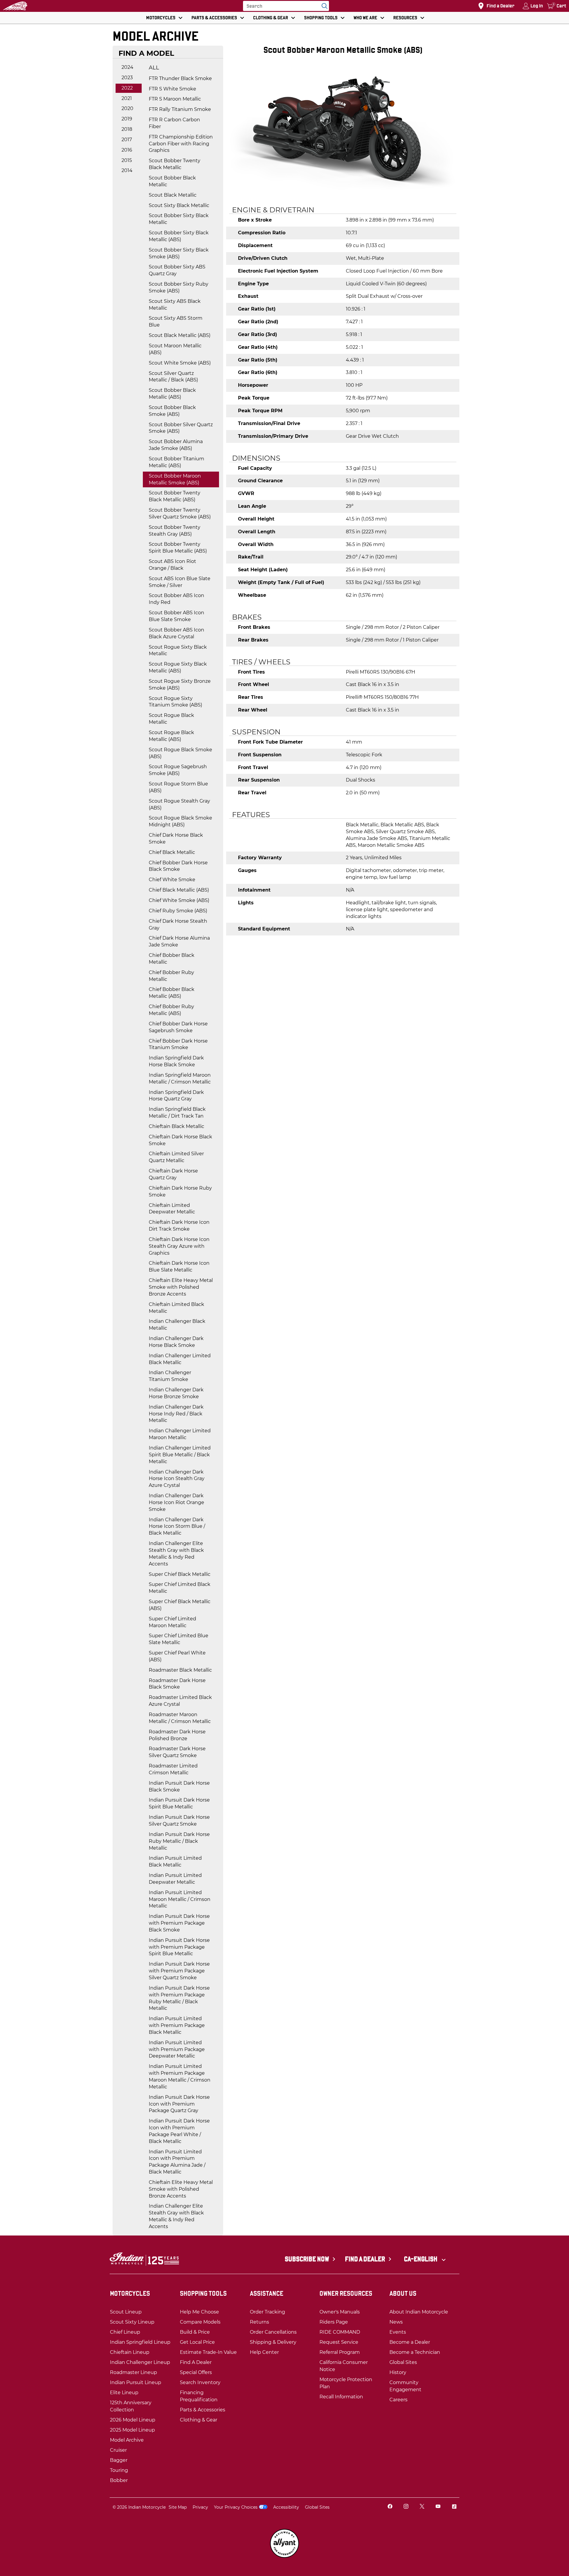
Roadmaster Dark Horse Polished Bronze (177, 1735)
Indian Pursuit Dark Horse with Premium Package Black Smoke (179, 1923)
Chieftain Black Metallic (176, 1126)
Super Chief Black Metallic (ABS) (180, 1605)
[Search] (323, 6)
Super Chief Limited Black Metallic (180, 1588)
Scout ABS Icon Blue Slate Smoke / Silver (180, 582)
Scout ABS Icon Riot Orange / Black (172, 565)
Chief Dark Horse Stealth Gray (178, 925)
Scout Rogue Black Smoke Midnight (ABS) (180, 821)
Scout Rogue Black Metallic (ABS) (171, 736)
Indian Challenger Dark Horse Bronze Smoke (176, 1393)
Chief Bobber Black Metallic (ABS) (172, 993)
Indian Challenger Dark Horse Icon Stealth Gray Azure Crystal (177, 1479)
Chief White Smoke (172, 880)
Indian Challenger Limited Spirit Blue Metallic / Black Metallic (180, 1455)
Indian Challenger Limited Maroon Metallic (180, 1434)
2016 (127, 150)
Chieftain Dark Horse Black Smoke (180, 1140)
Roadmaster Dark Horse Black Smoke (177, 1684)
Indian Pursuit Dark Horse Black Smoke (179, 1786)
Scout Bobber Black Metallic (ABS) (172, 394)
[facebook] (390, 2507)
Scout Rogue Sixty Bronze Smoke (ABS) (180, 685)
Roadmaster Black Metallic (180, 1670)
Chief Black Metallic (172, 852)
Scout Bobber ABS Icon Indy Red (176, 599)
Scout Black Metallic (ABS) (180, 335)
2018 (127, 129)
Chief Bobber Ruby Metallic (171, 976)
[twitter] (422, 2507)
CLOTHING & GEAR (271, 18)
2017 (127, 140)
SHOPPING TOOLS (321, 18)
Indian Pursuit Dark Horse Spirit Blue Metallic (179, 1803)
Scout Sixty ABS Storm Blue (176, 322)
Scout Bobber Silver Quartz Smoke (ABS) (181, 428)
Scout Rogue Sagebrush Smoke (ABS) (178, 770)
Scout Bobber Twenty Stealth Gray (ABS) (175, 531)
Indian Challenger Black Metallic (177, 1325)
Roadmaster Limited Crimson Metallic (173, 1769)
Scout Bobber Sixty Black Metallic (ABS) (179, 236)
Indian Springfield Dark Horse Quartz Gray (176, 1096)
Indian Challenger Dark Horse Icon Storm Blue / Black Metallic (177, 1526)
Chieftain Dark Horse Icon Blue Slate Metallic (179, 1266)
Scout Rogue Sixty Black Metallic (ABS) (178, 667)
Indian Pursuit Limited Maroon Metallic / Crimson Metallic (180, 1899)
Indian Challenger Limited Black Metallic (180, 1359)
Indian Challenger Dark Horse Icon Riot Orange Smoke (176, 1502)
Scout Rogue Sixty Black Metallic (178, 650)
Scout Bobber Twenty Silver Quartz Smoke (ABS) (180, 513)
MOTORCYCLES (161, 18)
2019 (127, 119)
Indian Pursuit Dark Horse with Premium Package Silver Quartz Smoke (179, 1971)
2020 (127, 108)
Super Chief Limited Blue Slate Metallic (179, 1639)
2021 (127, 98)
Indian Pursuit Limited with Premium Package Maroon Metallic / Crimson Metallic (180, 2077)
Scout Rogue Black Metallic (171, 719)
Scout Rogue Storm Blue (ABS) (178, 787)
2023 (127, 78)
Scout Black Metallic (173, 195)
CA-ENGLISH (421, 2259)
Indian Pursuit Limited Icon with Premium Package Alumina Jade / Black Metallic (177, 2162)
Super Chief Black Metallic (180, 1574)
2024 (127, 67)
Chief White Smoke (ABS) (179, 900)
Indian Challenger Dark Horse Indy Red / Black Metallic (176, 1414)
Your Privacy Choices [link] (236, 2507)
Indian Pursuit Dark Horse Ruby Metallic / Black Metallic (179, 1841)
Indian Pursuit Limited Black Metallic (175, 1861)
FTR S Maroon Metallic (175, 99)
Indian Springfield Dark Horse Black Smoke (176, 1061)
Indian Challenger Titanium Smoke (170, 1376)
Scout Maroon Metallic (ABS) (175, 349)
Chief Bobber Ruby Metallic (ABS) (171, 1010)
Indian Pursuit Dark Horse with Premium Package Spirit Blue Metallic (179, 1947)
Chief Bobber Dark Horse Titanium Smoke (178, 1044)
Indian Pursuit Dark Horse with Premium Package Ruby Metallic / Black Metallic (179, 1998)
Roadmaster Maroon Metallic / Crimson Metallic (180, 1718)
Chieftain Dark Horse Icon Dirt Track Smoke (179, 1226)
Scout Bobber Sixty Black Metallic (179, 219)
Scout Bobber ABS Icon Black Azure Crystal (176, 633)
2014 (127, 170)
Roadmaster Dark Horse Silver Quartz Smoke (177, 1752)
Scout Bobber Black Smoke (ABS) (172, 411)
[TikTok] (454, 2507)
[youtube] (438, 2507)
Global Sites (317, 2507)
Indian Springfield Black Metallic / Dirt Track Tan (177, 1113)
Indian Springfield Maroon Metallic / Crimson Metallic (180, 1078)
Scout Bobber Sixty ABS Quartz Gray (177, 270)
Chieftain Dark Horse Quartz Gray (173, 1174)
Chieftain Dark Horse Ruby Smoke (180, 1191)
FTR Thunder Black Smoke (180, 78)
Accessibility (286, 2507)
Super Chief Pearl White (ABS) (177, 1656)
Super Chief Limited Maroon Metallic (172, 1622)
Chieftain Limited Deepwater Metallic (172, 1209)
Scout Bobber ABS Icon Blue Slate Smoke (176, 616)
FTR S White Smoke (172, 89)
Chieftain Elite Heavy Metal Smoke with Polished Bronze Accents (181, 1287)
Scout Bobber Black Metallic (172, 181)
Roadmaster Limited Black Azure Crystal (180, 1701)
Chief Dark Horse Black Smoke (176, 838)
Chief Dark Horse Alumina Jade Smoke (179, 941)
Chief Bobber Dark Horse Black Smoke (178, 866)
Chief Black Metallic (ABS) (179, 890)
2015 (127, 160)
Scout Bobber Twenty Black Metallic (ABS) (175, 496)
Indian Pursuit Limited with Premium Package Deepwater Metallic (177, 2049)
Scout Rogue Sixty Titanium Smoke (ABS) (175, 702)
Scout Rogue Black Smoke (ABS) (180, 753)
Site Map (178, 2507)
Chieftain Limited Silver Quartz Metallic (176, 1157)
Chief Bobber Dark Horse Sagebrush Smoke (178, 1027)
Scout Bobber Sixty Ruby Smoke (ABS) (179, 287)
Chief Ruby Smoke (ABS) (178, 911)
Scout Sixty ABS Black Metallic (175, 305)
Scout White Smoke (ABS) (180, 363)
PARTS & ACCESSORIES (214, 18)
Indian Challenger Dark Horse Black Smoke (176, 1342)
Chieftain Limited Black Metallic (176, 1308)
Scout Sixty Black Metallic (179, 205)
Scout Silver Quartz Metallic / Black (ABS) (173, 377)
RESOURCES (405, 18)
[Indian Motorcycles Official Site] (15, 6)
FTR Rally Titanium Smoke (180, 109)
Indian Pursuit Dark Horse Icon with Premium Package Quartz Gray (179, 2104)
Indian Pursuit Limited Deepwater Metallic (175, 1879)
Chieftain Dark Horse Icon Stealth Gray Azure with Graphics (179, 1246)
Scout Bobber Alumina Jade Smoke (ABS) (176, 445)
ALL (154, 68)
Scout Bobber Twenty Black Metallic (175, 164)
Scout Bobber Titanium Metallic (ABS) (176, 462)
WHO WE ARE (365, 18)
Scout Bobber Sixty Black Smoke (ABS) (179, 253)
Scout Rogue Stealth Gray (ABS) (179, 804)
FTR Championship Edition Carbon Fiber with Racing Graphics (181, 144)
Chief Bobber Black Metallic (172, 959)
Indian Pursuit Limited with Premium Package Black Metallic (177, 2025)
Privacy (200, 2507)
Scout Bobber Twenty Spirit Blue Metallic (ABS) (178, 548)
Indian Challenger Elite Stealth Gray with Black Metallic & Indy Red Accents (176, 1554)
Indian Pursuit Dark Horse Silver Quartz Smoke (179, 1821)
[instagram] (406, 2507)
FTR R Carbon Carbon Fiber (174, 123)
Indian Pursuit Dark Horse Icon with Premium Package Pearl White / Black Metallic (179, 2131)
